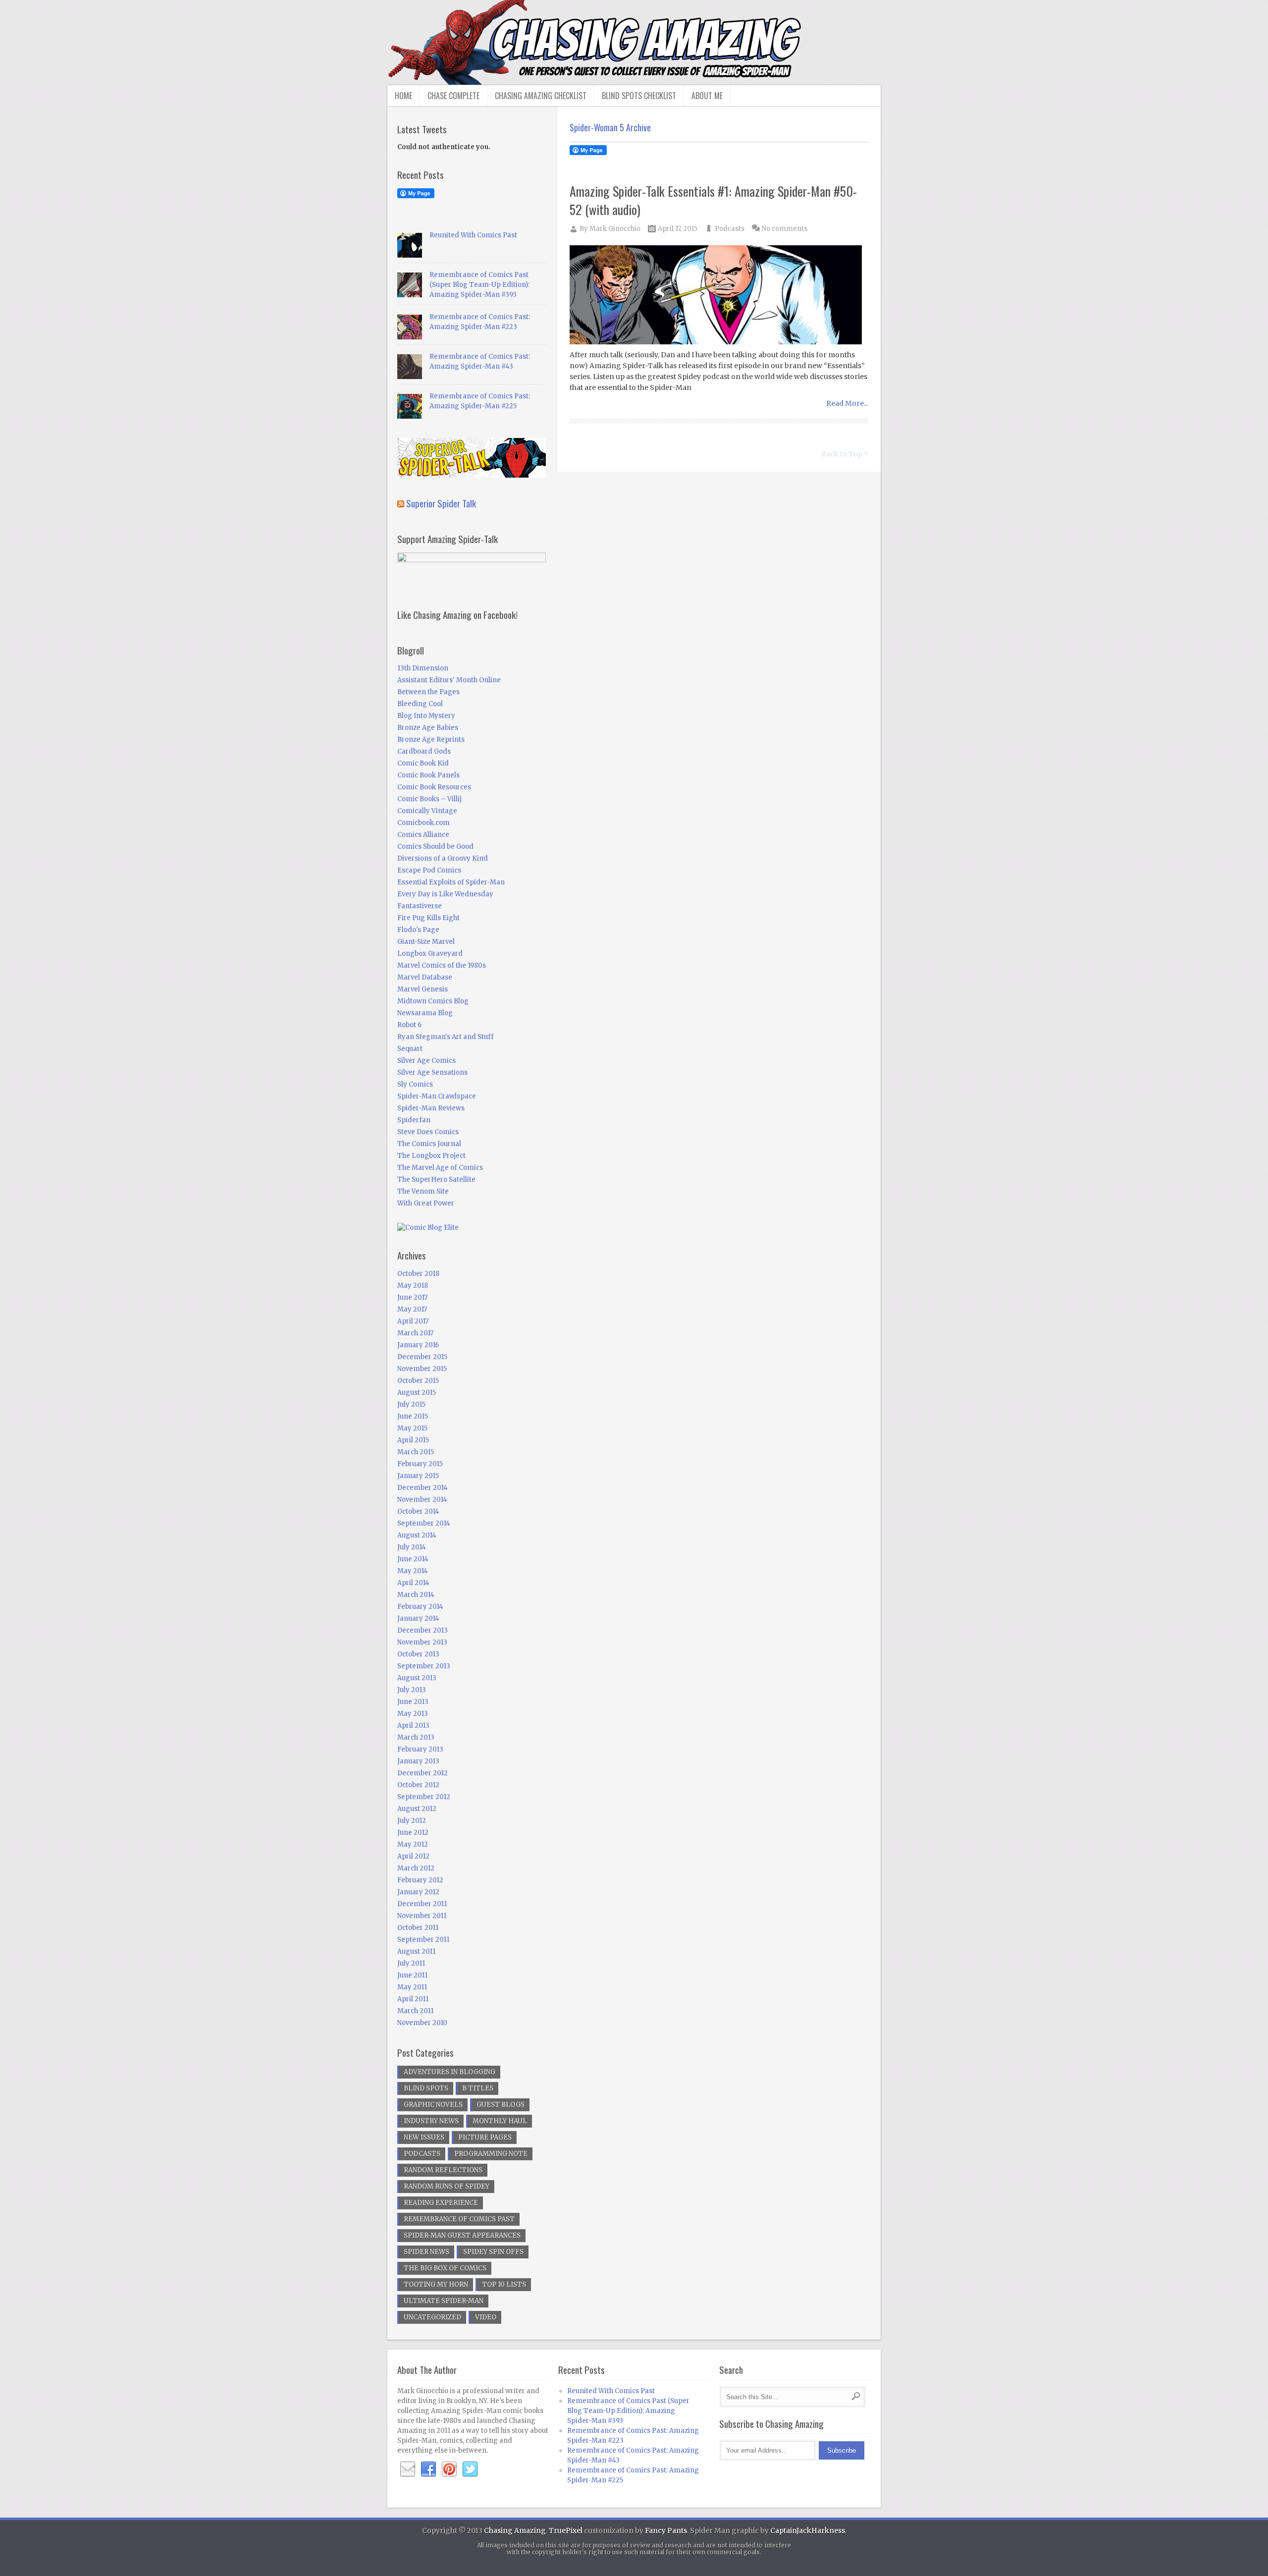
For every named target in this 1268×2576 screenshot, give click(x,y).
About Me (707, 96)
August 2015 (417, 1393)
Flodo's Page (418, 930)
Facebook (428, 2469)
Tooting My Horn (436, 2284)
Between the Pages (428, 692)
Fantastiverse (420, 906)
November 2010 (422, 2023)
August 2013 (417, 1678)
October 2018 (418, 1274)
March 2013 (416, 1737)
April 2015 (413, 1440)
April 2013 (413, 1726)
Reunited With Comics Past (473, 235)
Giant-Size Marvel (426, 942)
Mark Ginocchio (615, 229)
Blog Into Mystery (426, 716)
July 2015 (411, 1404)
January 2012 (418, 1892)
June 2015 (413, 1416)
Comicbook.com (423, 823)
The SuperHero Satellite (436, 1179)
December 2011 (422, 1904)
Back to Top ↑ (845, 454)
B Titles (478, 2088)
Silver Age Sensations (432, 1072)
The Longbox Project (431, 1156)
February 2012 (420, 1880)
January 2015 (418, 1476)
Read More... (847, 403)
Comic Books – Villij (429, 799)
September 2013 (424, 1666)
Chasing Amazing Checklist (541, 96)
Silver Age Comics (426, 1061)
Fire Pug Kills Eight (428, 918)
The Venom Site (423, 1191)
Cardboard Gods (424, 751)
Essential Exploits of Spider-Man (451, 882)
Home (403, 96)
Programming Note (491, 2154)
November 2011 (422, 1916)
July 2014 (412, 1547)
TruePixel (566, 2530)
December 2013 (423, 1630)
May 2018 (413, 1286)
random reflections (443, 2170)
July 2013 (412, 1690)
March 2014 (416, 1595)
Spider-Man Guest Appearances (462, 2235)
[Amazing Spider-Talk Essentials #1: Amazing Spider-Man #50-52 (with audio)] (719, 296)
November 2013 (422, 1642)
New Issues (424, 2137)
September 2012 (424, 1797)
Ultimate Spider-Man (444, 2301)
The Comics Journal (429, 1144)
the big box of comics (445, 2268)
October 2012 (418, 1785)
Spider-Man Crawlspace (437, 1096)
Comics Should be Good (435, 847)
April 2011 (413, 1999)
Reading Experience (441, 2203)
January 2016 (418, 1345)
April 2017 (413, 1321)
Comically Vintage (427, 811)
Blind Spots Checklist (639, 96)
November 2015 (422, 1369)
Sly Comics (415, 1084)
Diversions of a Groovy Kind (443, 858)
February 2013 (420, 1749)
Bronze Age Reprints (431, 740)
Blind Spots (426, 2088)
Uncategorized (432, 2317)
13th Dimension (423, 668)
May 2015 (412, 1428)
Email (408, 2469)
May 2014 (413, 1571)
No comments (785, 229)
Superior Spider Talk (441, 503)
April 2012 (413, 1856)
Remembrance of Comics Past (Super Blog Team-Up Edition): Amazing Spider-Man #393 (479, 285)
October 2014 (418, 1511)
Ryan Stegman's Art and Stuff (446, 1037)
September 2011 (423, 1940)
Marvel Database (425, 977)
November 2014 (422, 1500)
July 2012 (412, 1821)
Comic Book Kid (423, 763)
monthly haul (500, 2121)
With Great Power (426, 1203)
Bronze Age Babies (428, 728)
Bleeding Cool (420, 704)
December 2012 (423, 1773)
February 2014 (420, 1607)
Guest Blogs (501, 2105)
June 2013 (413, 1702)
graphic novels (433, 2105)
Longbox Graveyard (430, 954)
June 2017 (412, 1297)
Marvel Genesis (423, 989)
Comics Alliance (423, 835)
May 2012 (413, 1844)
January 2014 (418, 1618)
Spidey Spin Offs (493, 2252)
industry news (431, 2121)
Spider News (426, 2252)
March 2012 (416, 1868)
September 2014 (424, 1523)
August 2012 (417, 1809)
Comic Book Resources (434, 787)
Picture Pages (485, 2137)
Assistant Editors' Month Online (449, 680)
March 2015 (416, 1452)
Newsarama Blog (425, 1013)
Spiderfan (414, 1120)
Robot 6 (409, 1025)
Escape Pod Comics (429, 870)
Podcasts (730, 229)
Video (486, 2317)
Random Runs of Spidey (447, 2186)
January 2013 (418, 1761)
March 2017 (415, 1333)
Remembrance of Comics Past (459, 2219)
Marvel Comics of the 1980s (442, 965)
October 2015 (418, 1381)
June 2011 (412, 1975)
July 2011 (411, 1963)
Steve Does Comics (428, 1132)
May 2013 (413, 1714)
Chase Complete (453, 96)
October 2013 (418, 1654)
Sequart (410, 1049)
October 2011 (418, 1928)
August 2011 (416, 1951)
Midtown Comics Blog (433, 1001)
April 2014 (413, 1583)
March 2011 (415, 2011)
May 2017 (412, 1309)
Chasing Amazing (515, 2530)
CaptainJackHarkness (808, 2530)
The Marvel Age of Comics (440, 1168)
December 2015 (422, 1357)
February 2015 (420, 1464)
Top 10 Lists (504, 2284)
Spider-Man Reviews (431, 1108)
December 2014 (423, 1488)
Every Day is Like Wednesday (445, 894)
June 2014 (413, 1559)
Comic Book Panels (428, 775)
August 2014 (417, 1535)
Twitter (470, 2469)
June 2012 (413, 1833)
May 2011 (412, 1987)
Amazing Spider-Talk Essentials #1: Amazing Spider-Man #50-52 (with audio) (713, 200)
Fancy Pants (666, 2530)
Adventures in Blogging (449, 2072)
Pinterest (449, 2469)
